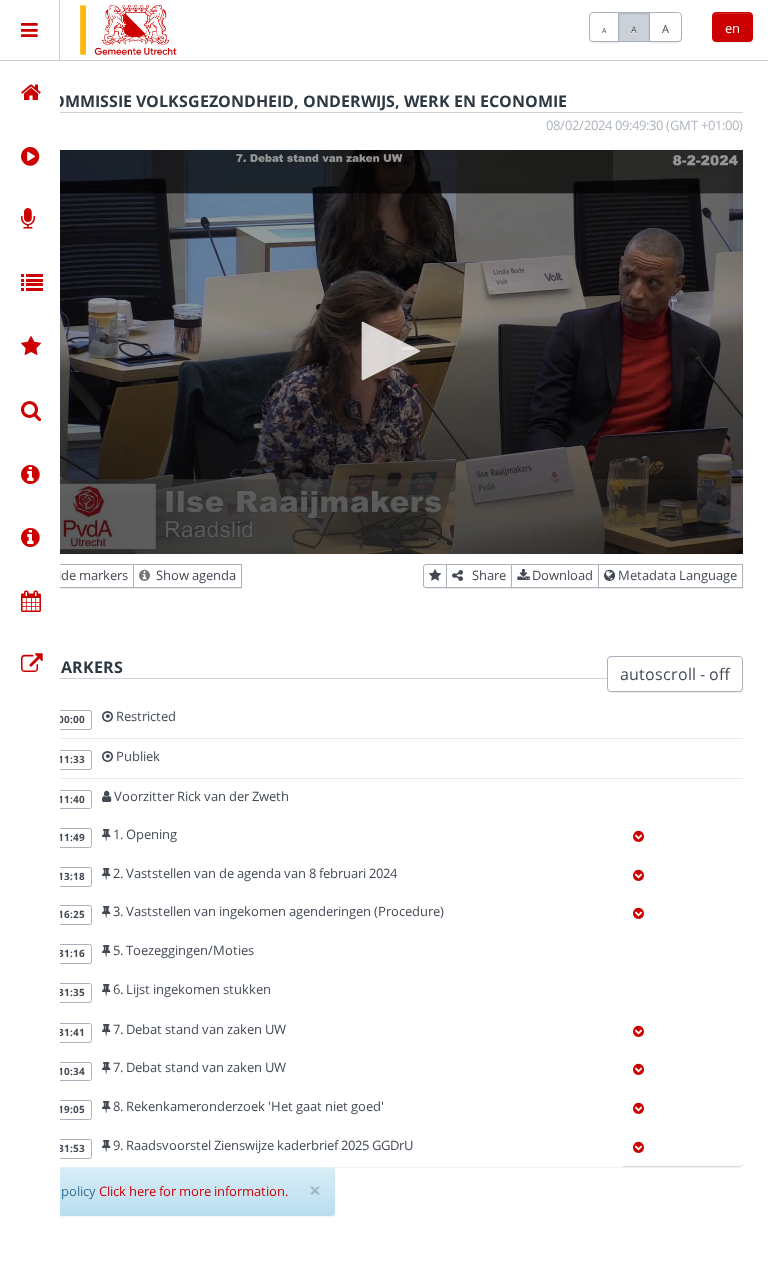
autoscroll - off (675, 674)
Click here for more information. (193, 1191)
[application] (384, 352)
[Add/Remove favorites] (435, 576)
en (732, 28)
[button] (384, 351)
